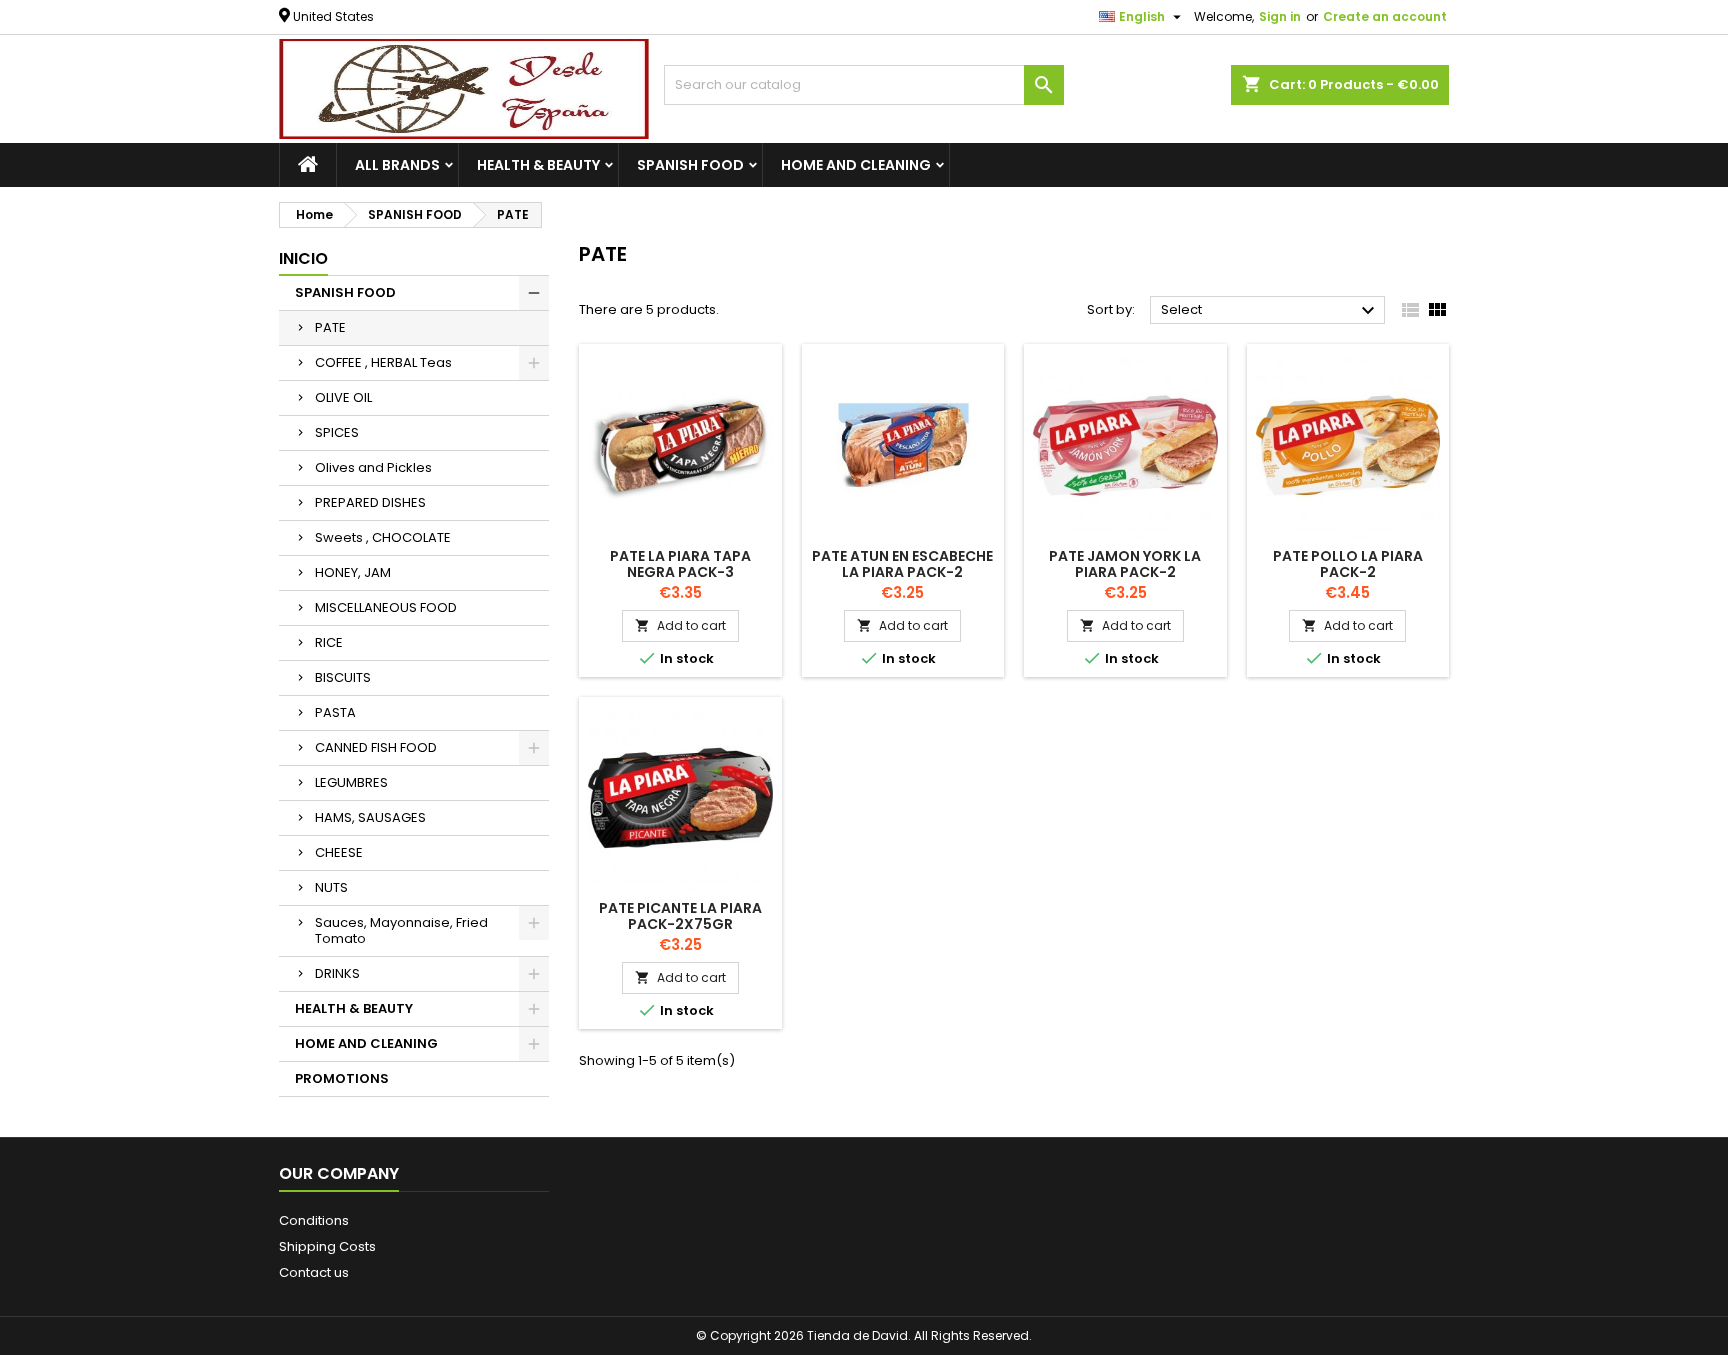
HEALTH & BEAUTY (538, 165)
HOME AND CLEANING (856, 165)
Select (1270, 311)
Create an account (1385, 16)
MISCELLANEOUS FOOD (386, 607)
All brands (397, 165)
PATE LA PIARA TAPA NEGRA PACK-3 (680, 564)
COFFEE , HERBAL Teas (383, 362)
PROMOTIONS (342, 1078)
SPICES (337, 432)
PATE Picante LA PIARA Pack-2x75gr (680, 916)
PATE (330, 327)
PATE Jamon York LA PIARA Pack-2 (1125, 564)
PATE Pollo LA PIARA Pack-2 (1348, 564)
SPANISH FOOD (690, 165)
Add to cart (680, 625)
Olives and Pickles (373, 467)
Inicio (303, 258)
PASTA (335, 712)
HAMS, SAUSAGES (370, 817)
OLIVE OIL (343, 397)
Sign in (1280, 16)
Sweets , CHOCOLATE (383, 537)
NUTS (331, 887)
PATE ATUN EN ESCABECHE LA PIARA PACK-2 (902, 564)
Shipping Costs (327, 1246)
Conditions (314, 1220)
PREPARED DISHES (370, 502)
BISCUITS (343, 677)
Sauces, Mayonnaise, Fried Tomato (401, 930)
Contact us (314, 1272)
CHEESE (339, 852)
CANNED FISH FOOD (376, 747)
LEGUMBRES (351, 782)
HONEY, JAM (353, 572)
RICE (329, 642)
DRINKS (337, 973)
